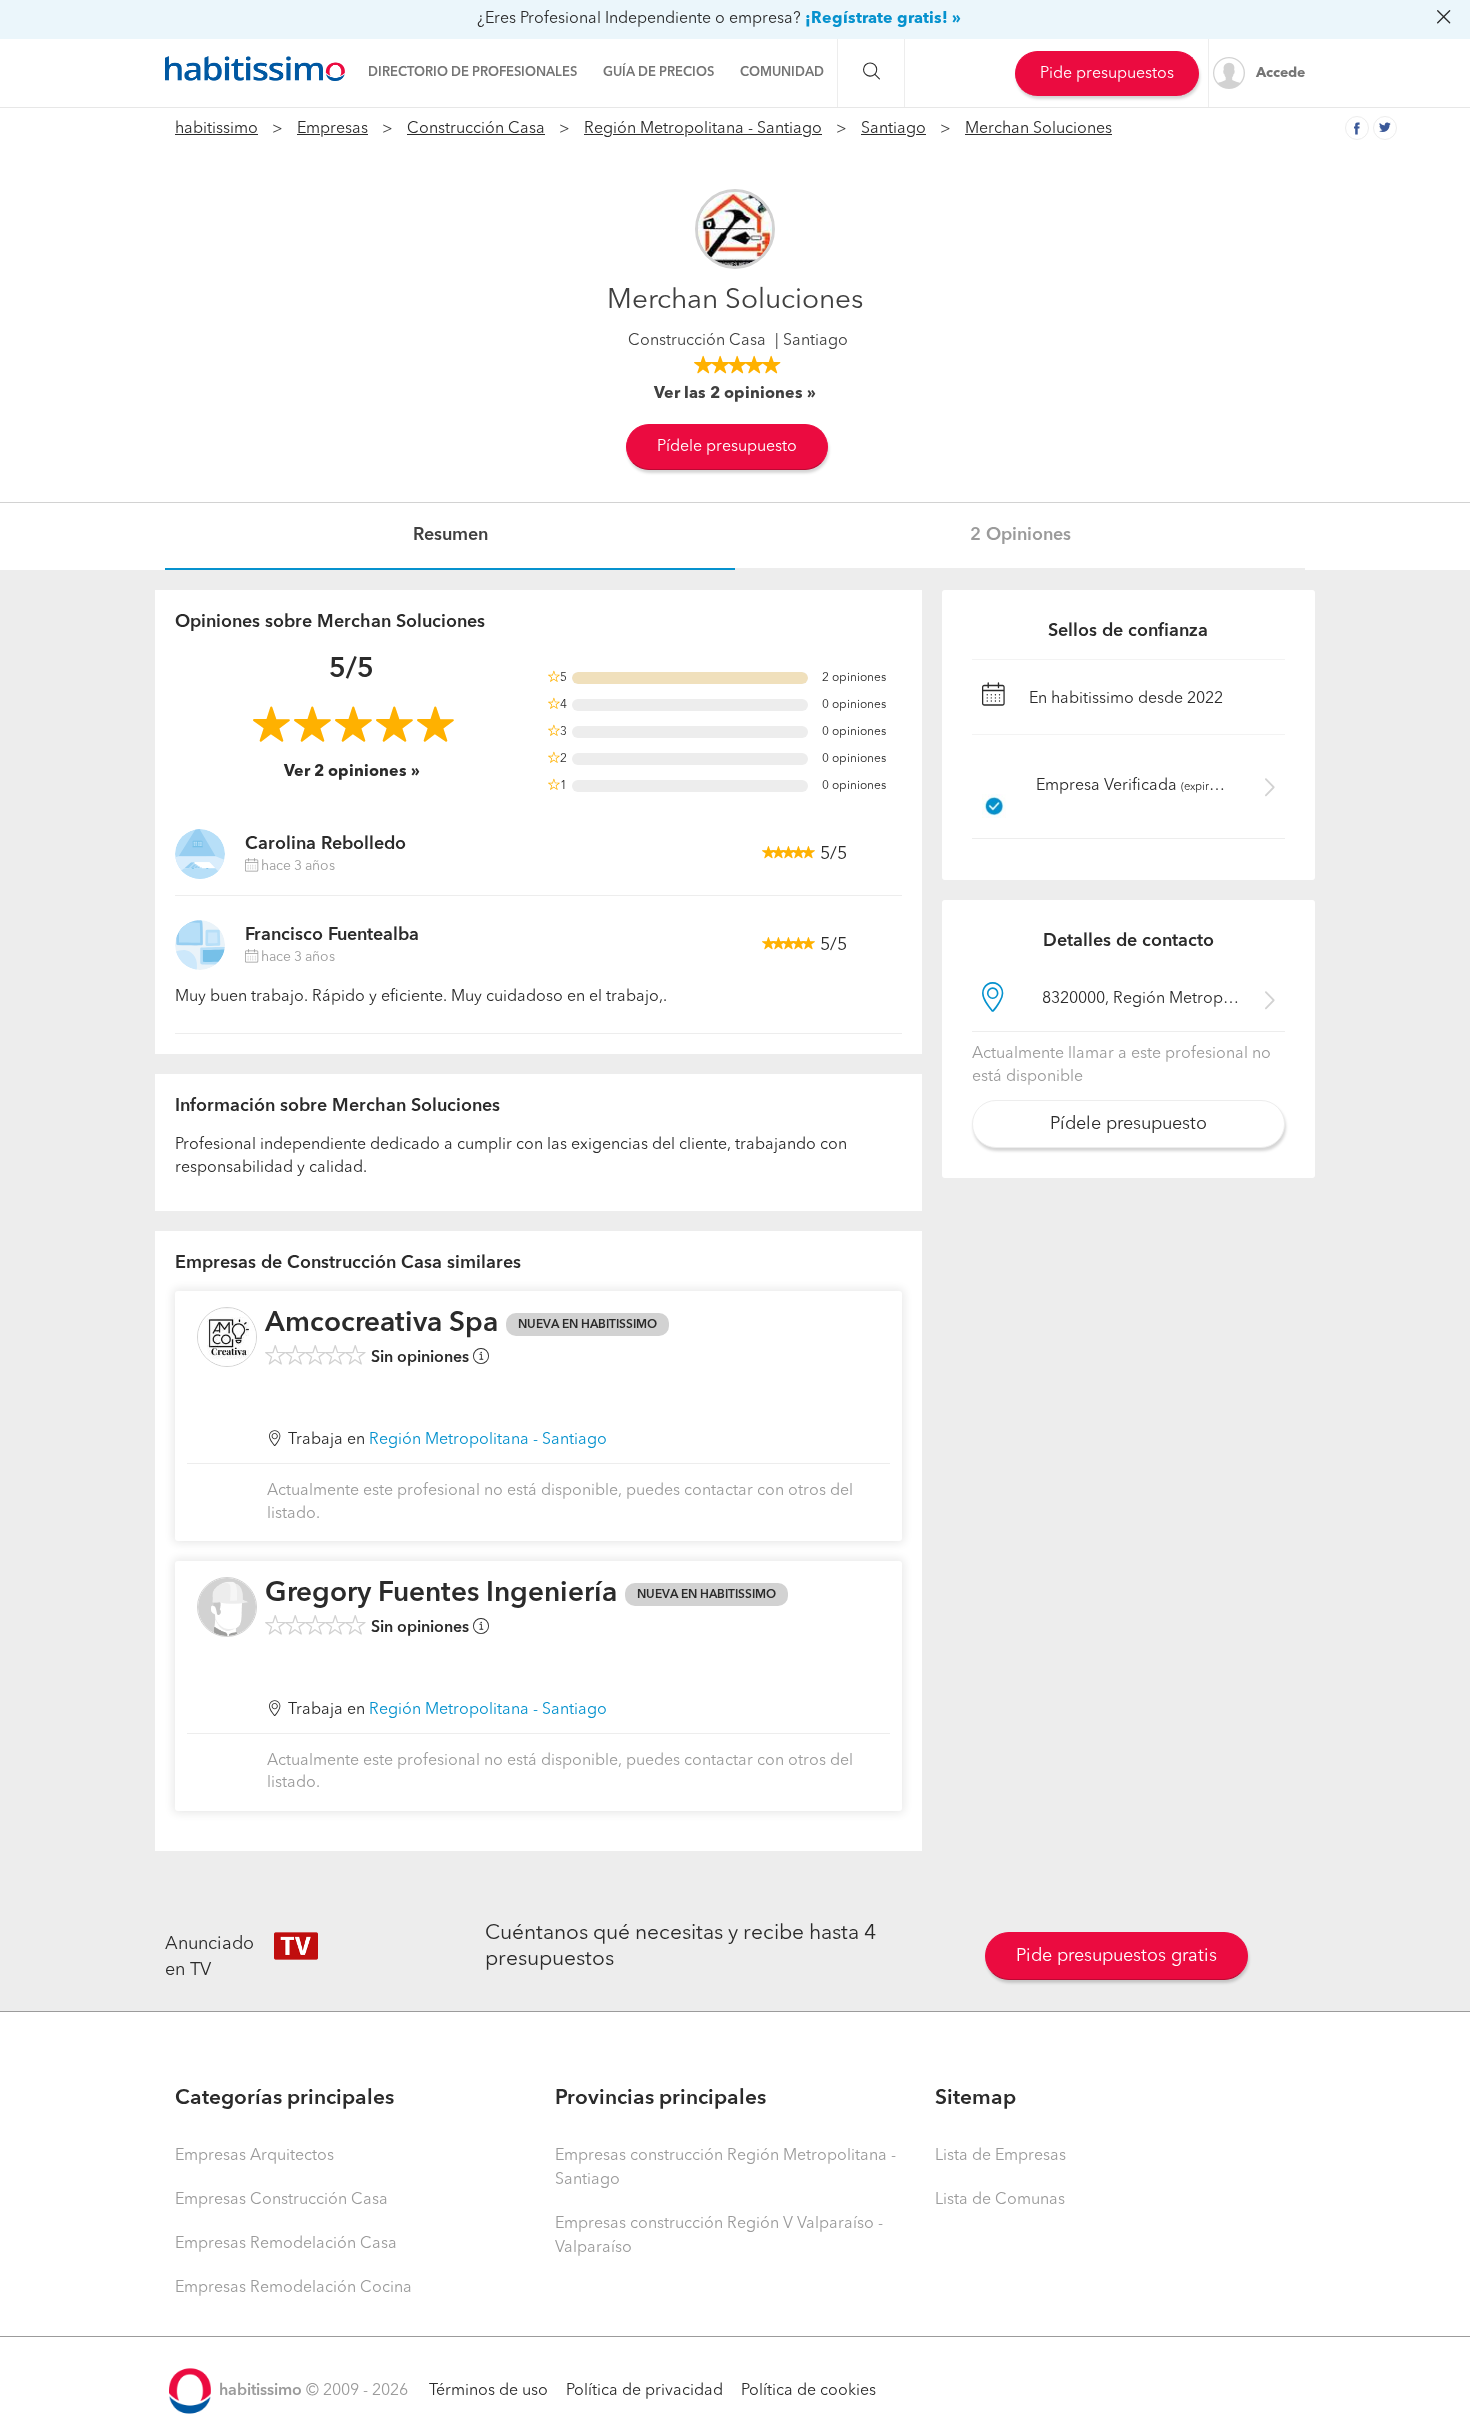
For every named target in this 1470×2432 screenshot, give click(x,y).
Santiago (893, 129)
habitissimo (216, 129)
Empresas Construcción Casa (281, 2200)
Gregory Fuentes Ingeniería (441, 1594)
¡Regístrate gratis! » (883, 19)
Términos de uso (488, 2391)
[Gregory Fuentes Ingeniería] (227, 1607)
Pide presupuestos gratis (1116, 1956)
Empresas (332, 129)
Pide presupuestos (1107, 74)
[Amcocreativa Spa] (227, 1337)
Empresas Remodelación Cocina (293, 2288)
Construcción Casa (476, 129)
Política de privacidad (644, 2391)
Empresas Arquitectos (254, 2156)
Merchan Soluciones (1038, 129)
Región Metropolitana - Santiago (703, 129)
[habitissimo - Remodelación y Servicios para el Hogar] (255, 69)
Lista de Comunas (1000, 2200)
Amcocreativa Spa (381, 1324)
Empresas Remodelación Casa (286, 2244)
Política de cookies (808, 2391)
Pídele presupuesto (727, 447)
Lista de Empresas (1000, 2156)
